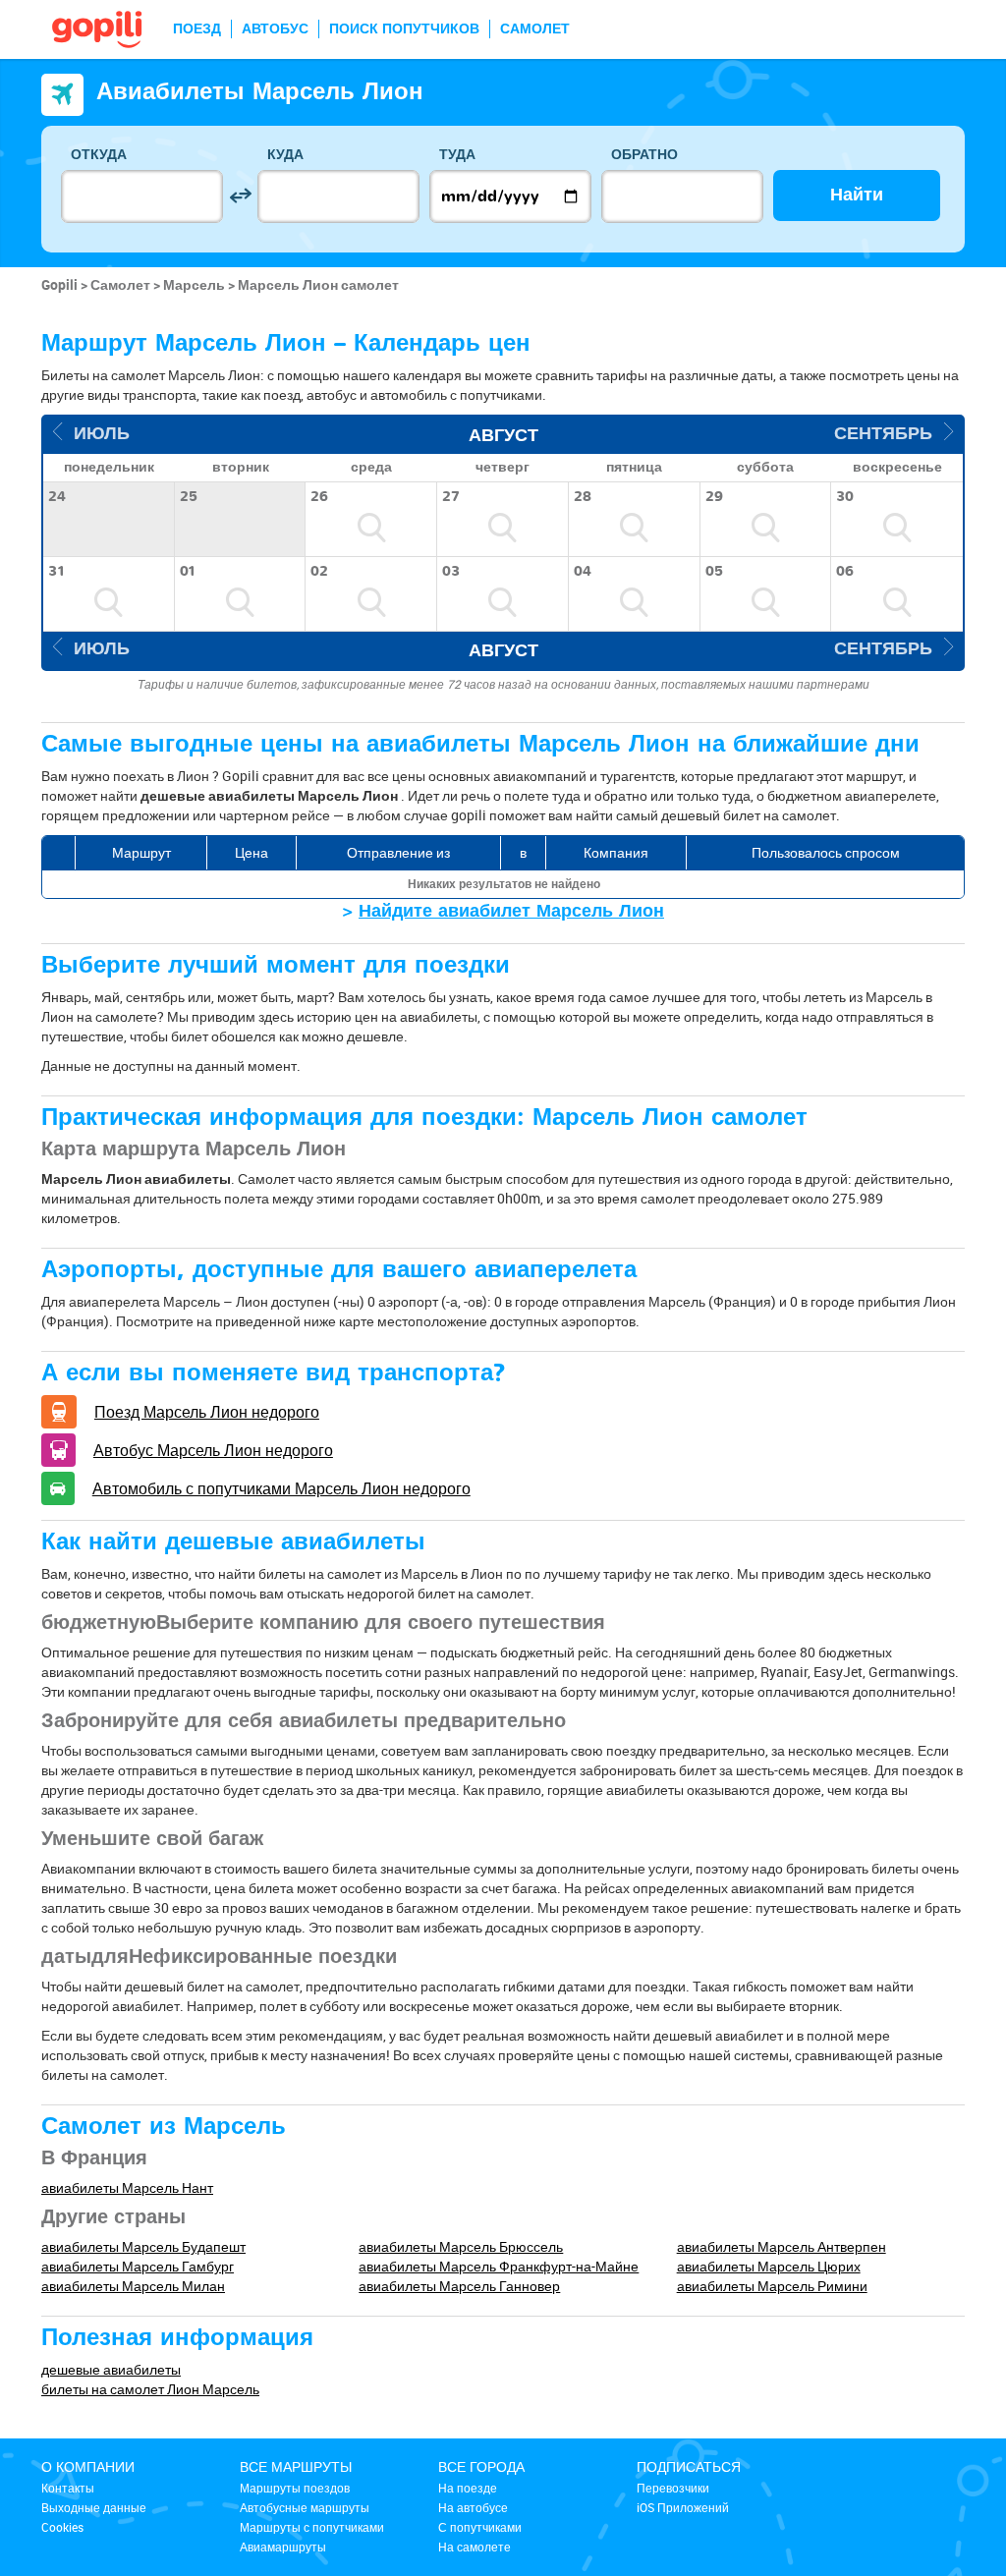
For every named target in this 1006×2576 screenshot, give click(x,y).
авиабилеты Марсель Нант (127, 2187)
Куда (285, 155)
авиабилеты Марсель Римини (772, 2286)
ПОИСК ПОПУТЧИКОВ (404, 29)
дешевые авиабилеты (111, 2369)
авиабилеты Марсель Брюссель (461, 2246)
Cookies (62, 2527)
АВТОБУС (275, 29)
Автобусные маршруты (305, 2507)
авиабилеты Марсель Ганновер (459, 2286)
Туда (457, 155)
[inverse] (240, 196)
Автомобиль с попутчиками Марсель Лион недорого (281, 1488)
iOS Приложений (683, 2507)
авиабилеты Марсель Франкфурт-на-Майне (499, 2266)
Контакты (68, 2488)
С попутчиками (480, 2527)
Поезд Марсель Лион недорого (207, 1412)
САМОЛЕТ (535, 29)
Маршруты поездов (295, 2488)
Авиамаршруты (283, 2547)
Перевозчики (673, 2488)
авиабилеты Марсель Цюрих (769, 2266)
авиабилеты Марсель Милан (133, 2286)
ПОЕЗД (197, 29)
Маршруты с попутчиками (312, 2527)
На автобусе (473, 2507)
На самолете (475, 2547)
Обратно (644, 155)
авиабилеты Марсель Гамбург (138, 2266)
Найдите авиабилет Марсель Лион (511, 911)
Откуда (99, 155)
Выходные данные (94, 2507)
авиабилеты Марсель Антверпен (782, 2246)
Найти (857, 195)
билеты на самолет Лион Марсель (150, 2389)
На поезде (468, 2488)
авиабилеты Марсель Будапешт (143, 2246)
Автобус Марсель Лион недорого (213, 1450)
